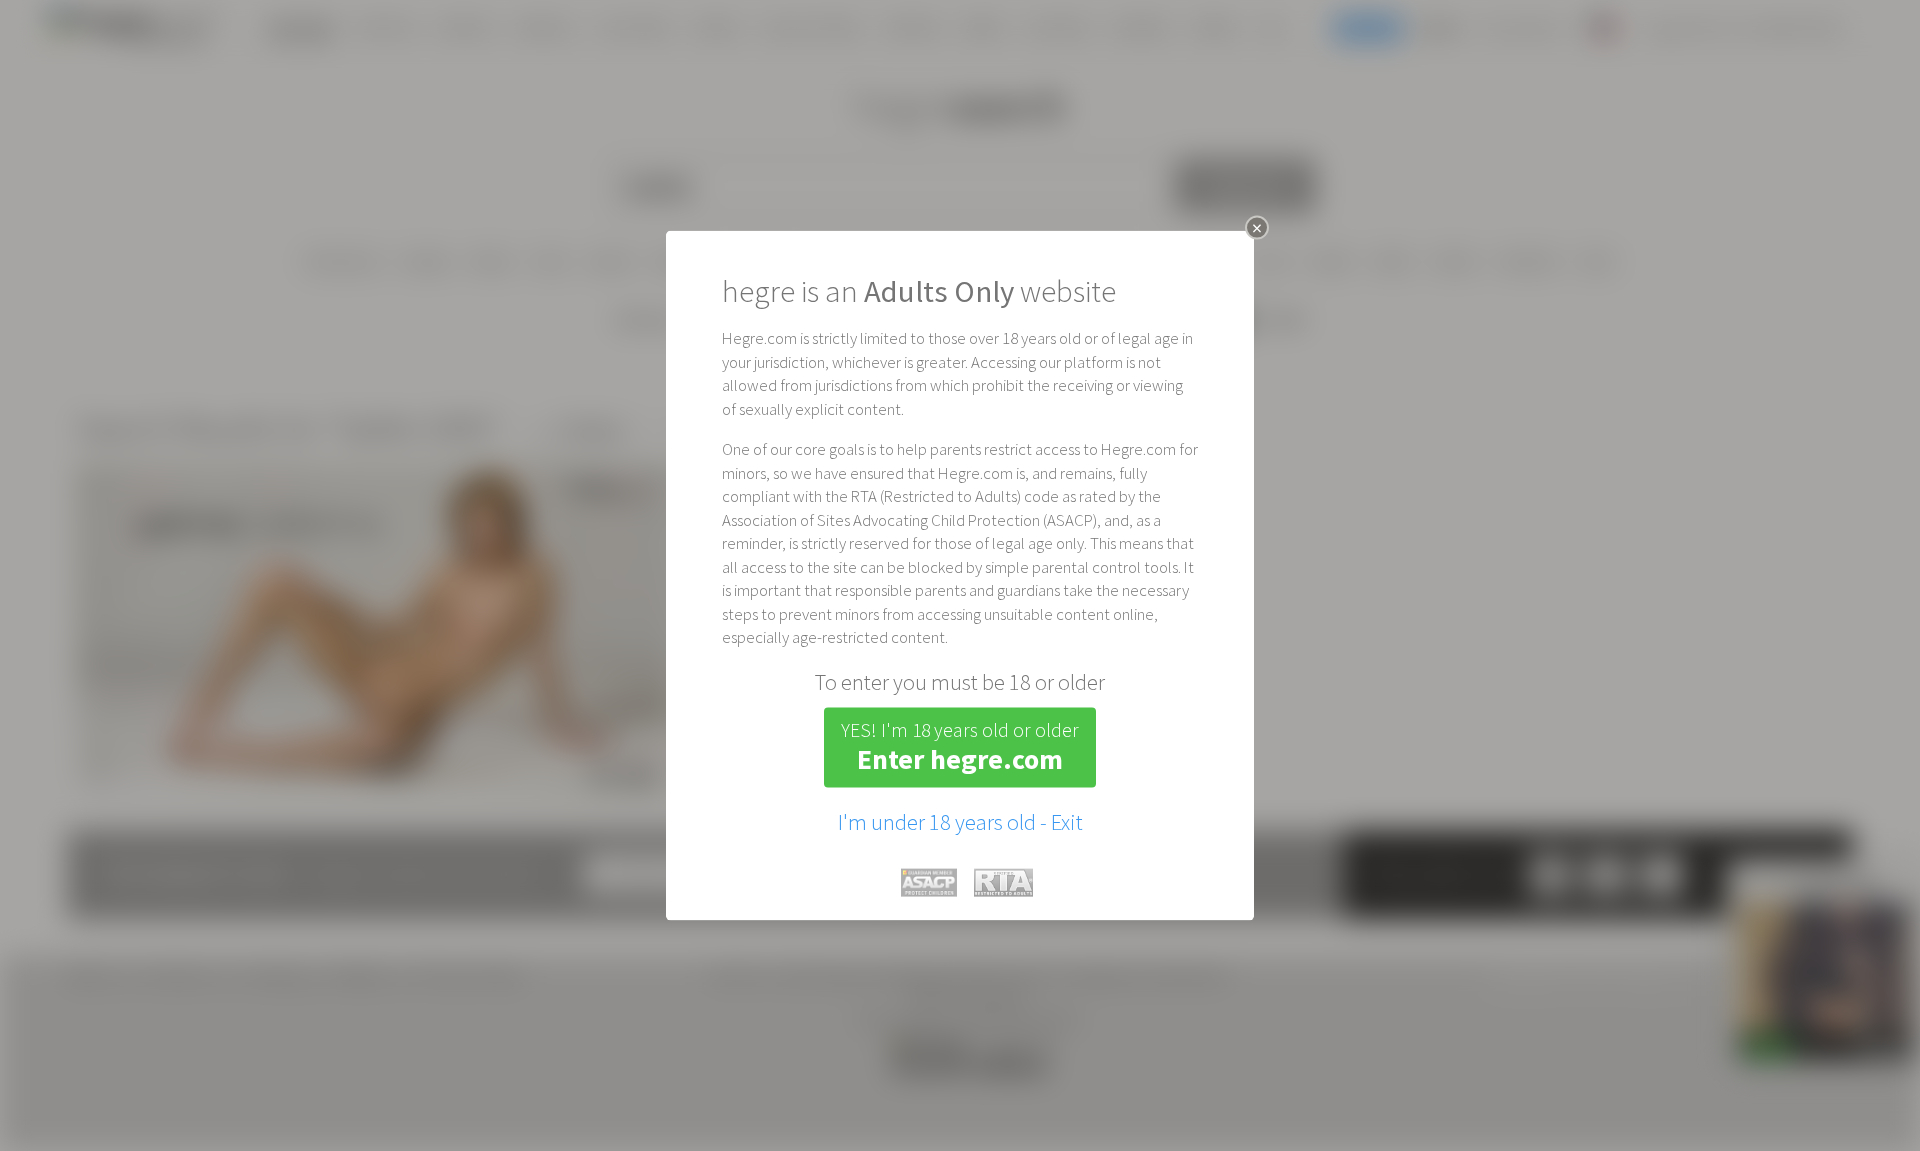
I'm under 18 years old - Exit (960, 821)
